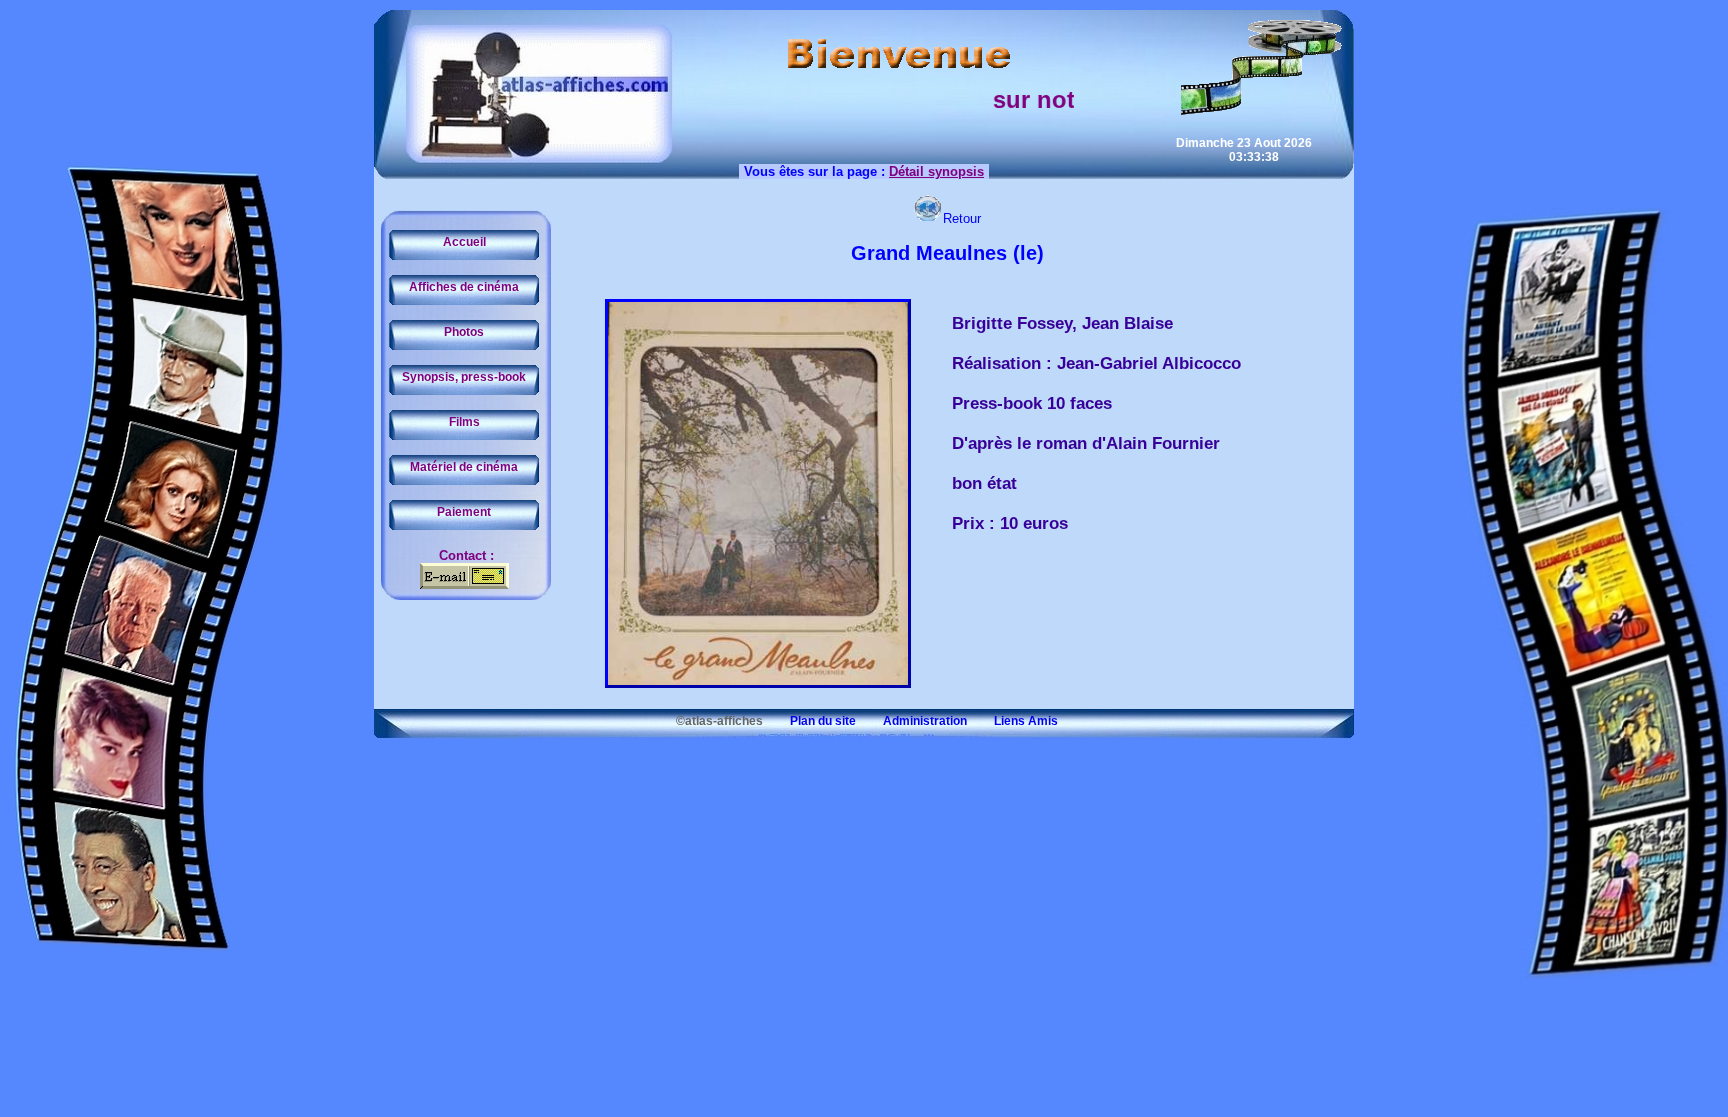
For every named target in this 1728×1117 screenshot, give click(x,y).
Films (464, 422)
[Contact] (464, 584)
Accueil (464, 242)
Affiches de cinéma (464, 287)
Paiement (464, 512)
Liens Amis (1014, 721)
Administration (913, 721)
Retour (962, 218)
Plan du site (811, 721)
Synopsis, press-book (464, 377)
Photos (464, 332)
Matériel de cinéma (464, 467)
